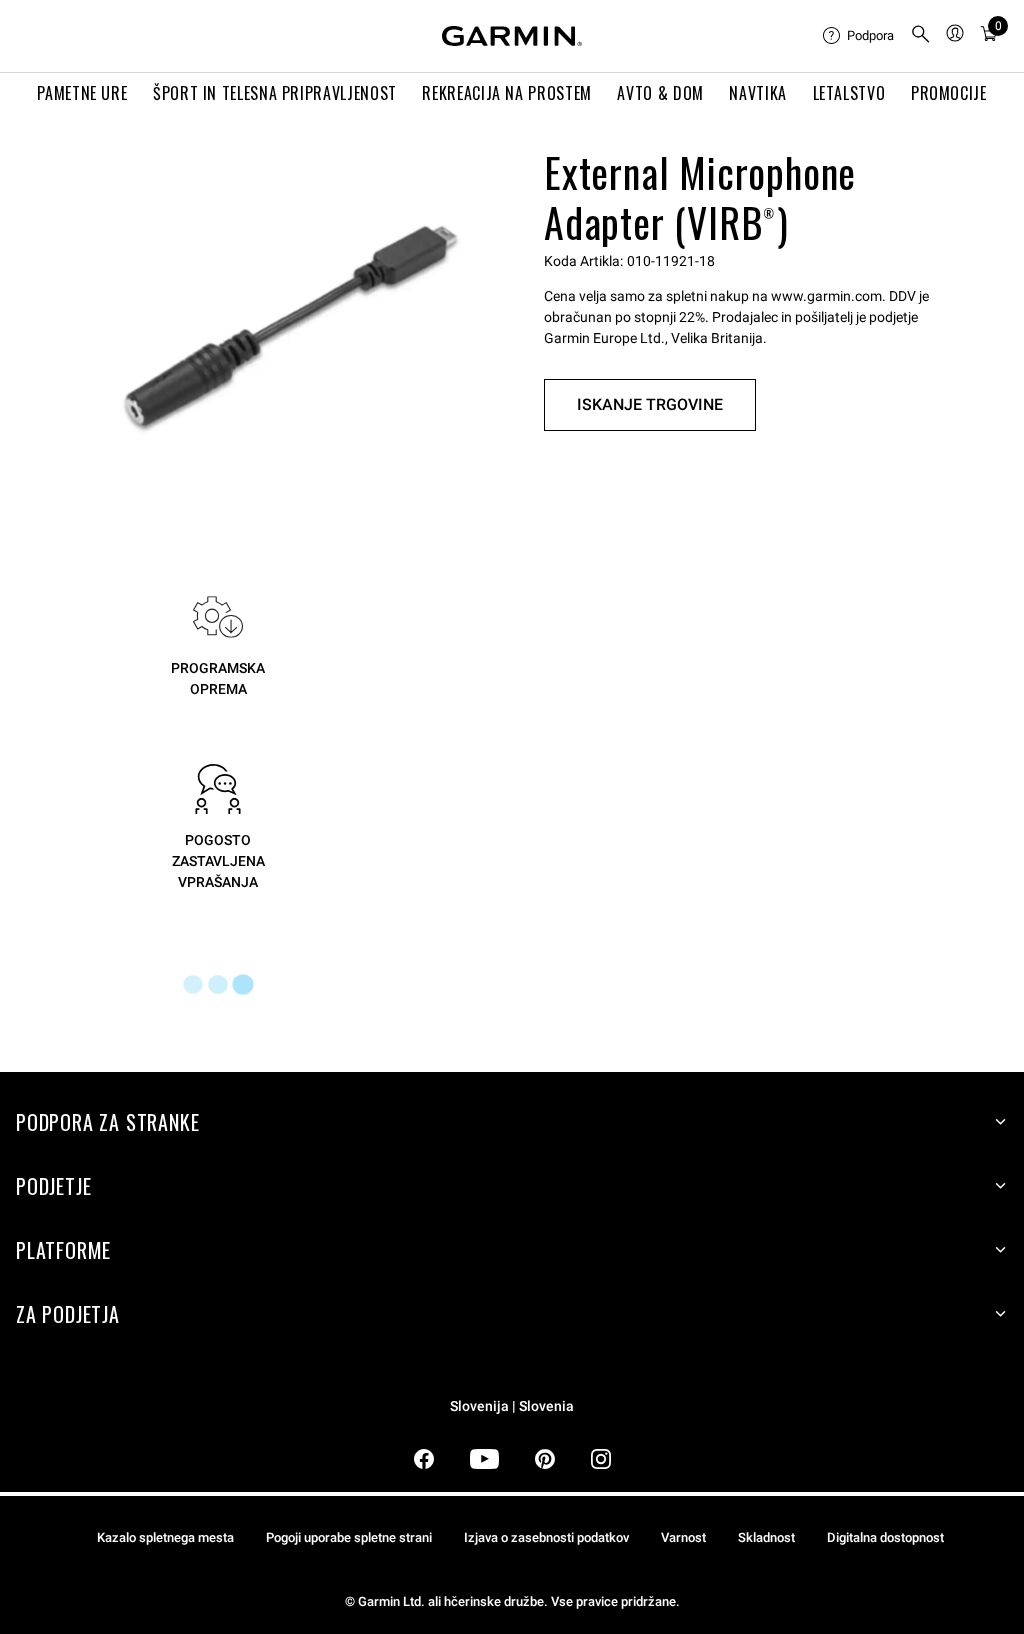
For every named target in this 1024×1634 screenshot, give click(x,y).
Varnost (683, 1537)
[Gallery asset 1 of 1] (290, 320)
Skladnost (766, 1537)
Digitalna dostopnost (885, 1537)
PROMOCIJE (949, 93)
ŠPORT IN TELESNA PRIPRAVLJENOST (275, 93)
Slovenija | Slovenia (512, 1406)
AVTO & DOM (660, 93)
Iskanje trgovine (650, 404)
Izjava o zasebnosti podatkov (546, 1537)
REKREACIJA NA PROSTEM (506, 93)
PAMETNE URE (82, 93)
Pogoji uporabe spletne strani (349, 1537)
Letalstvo (849, 93)
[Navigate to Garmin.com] (512, 36)
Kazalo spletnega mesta (165, 1537)
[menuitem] (858, 36)
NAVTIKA (757, 93)
